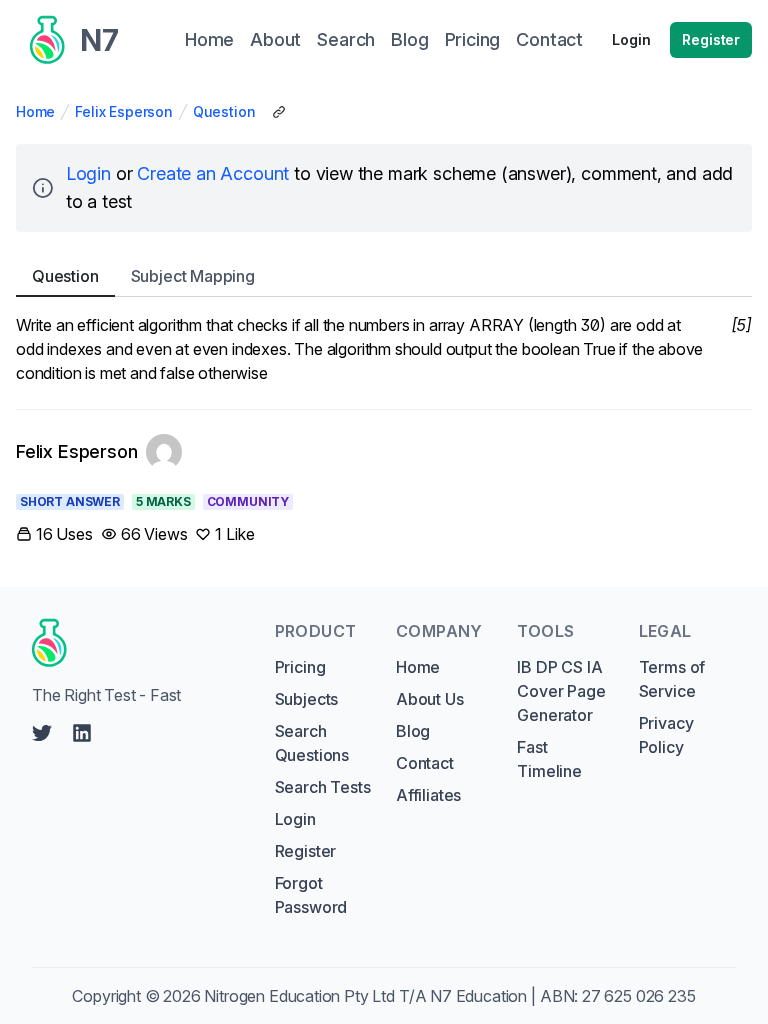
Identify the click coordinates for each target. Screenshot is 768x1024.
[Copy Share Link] (279, 112)
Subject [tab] (193, 276)
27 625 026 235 (639, 996)
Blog (413, 731)
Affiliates (428, 795)
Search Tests (323, 787)
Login (631, 39)
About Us (430, 699)
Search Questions (312, 743)
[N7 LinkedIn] (82, 733)
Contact (425, 763)
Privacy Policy (666, 735)
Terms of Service (672, 679)
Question (224, 111)
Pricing (300, 667)
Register (711, 39)
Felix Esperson (124, 111)
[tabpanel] (384, 349)
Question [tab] (65, 276)
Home (35, 111)
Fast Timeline (549, 759)
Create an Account (213, 173)
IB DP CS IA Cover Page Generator (561, 691)
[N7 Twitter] (42, 733)
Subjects (307, 699)
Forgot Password (311, 895)
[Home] (134, 643)
